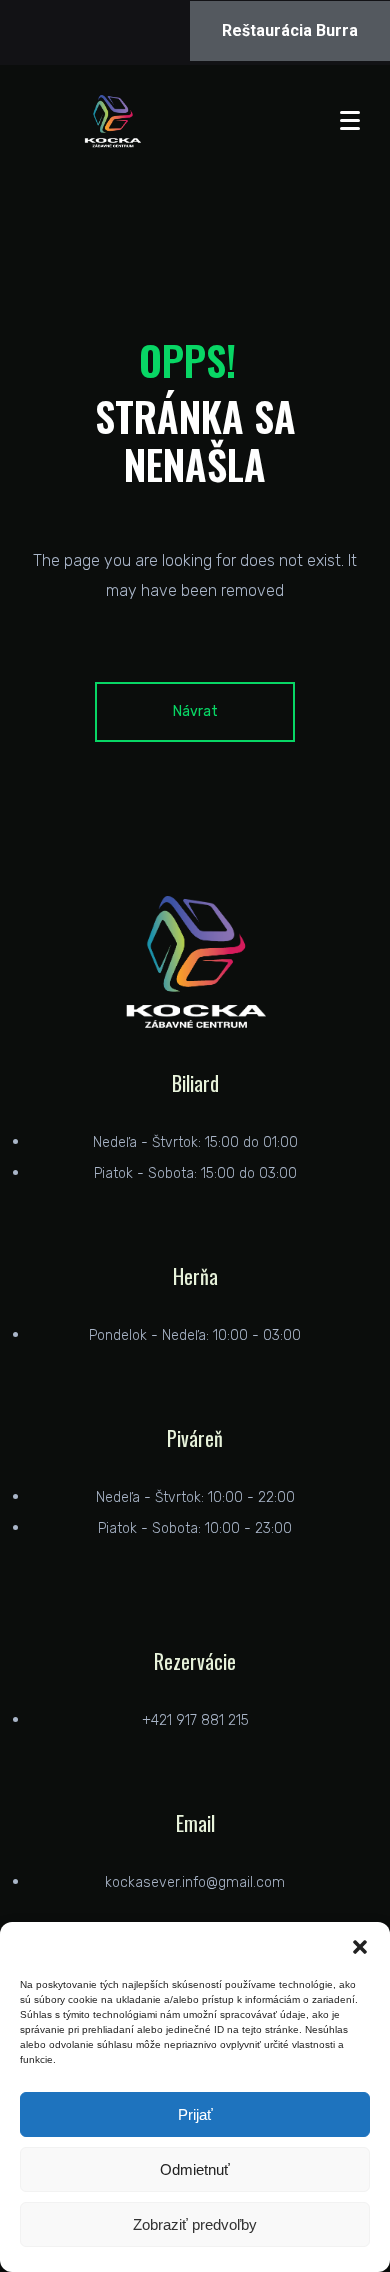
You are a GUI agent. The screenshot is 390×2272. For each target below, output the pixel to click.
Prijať (195, 2114)
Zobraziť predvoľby (195, 2224)
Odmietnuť (195, 2169)
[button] (360, 1947)
